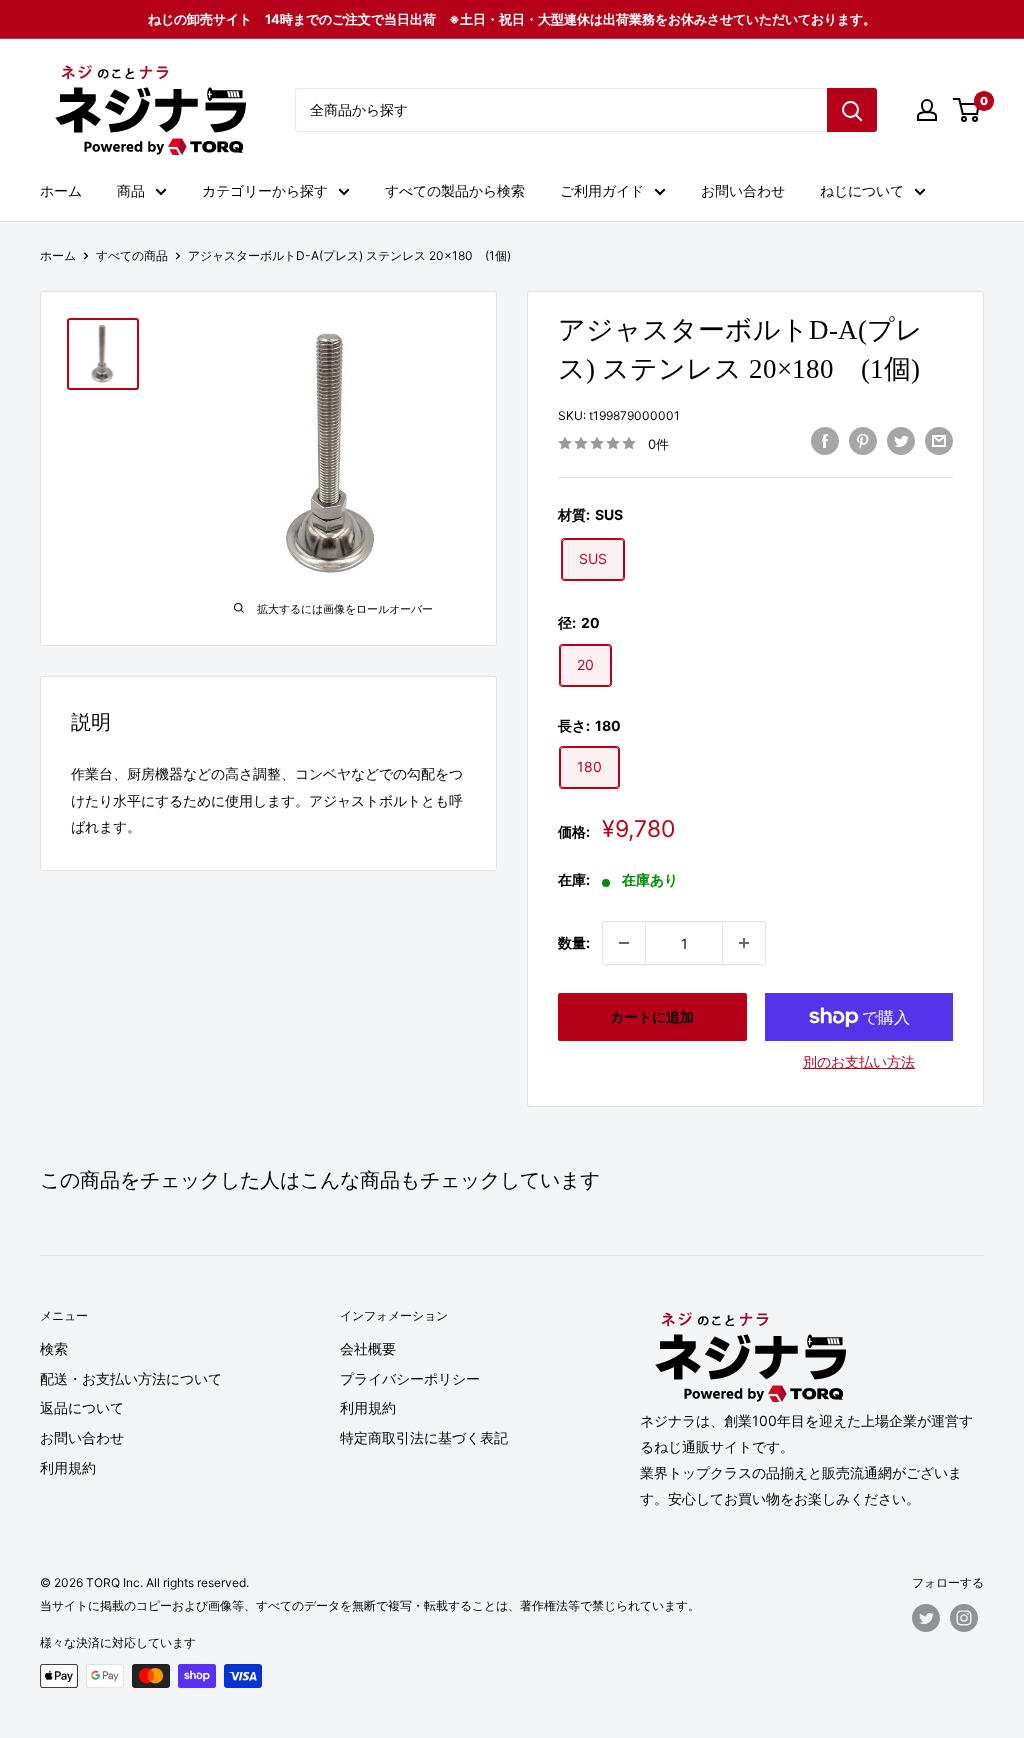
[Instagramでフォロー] (964, 1618)
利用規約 (68, 1467)
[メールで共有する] (939, 441)
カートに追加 (652, 1016)
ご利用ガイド (602, 190)
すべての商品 (132, 255)
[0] (967, 110)
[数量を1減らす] (624, 943)
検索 (54, 1348)
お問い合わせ (743, 190)
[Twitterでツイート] (901, 441)
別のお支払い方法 (859, 1061)
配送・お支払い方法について (131, 1378)
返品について (82, 1407)
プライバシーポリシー (410, 1378)
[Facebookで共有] (825, 441)
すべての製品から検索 (455, 190)
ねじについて (862, 190)
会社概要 (368, 1348)
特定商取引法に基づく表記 (424, 1437)
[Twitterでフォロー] (926, 1618)
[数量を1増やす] (744, 943)
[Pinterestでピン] (863, 441)
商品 (131, 190)
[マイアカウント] (927, 110)
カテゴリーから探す (265, 190)
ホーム (61, 190)
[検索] (852, 110)
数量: (574, 942)
